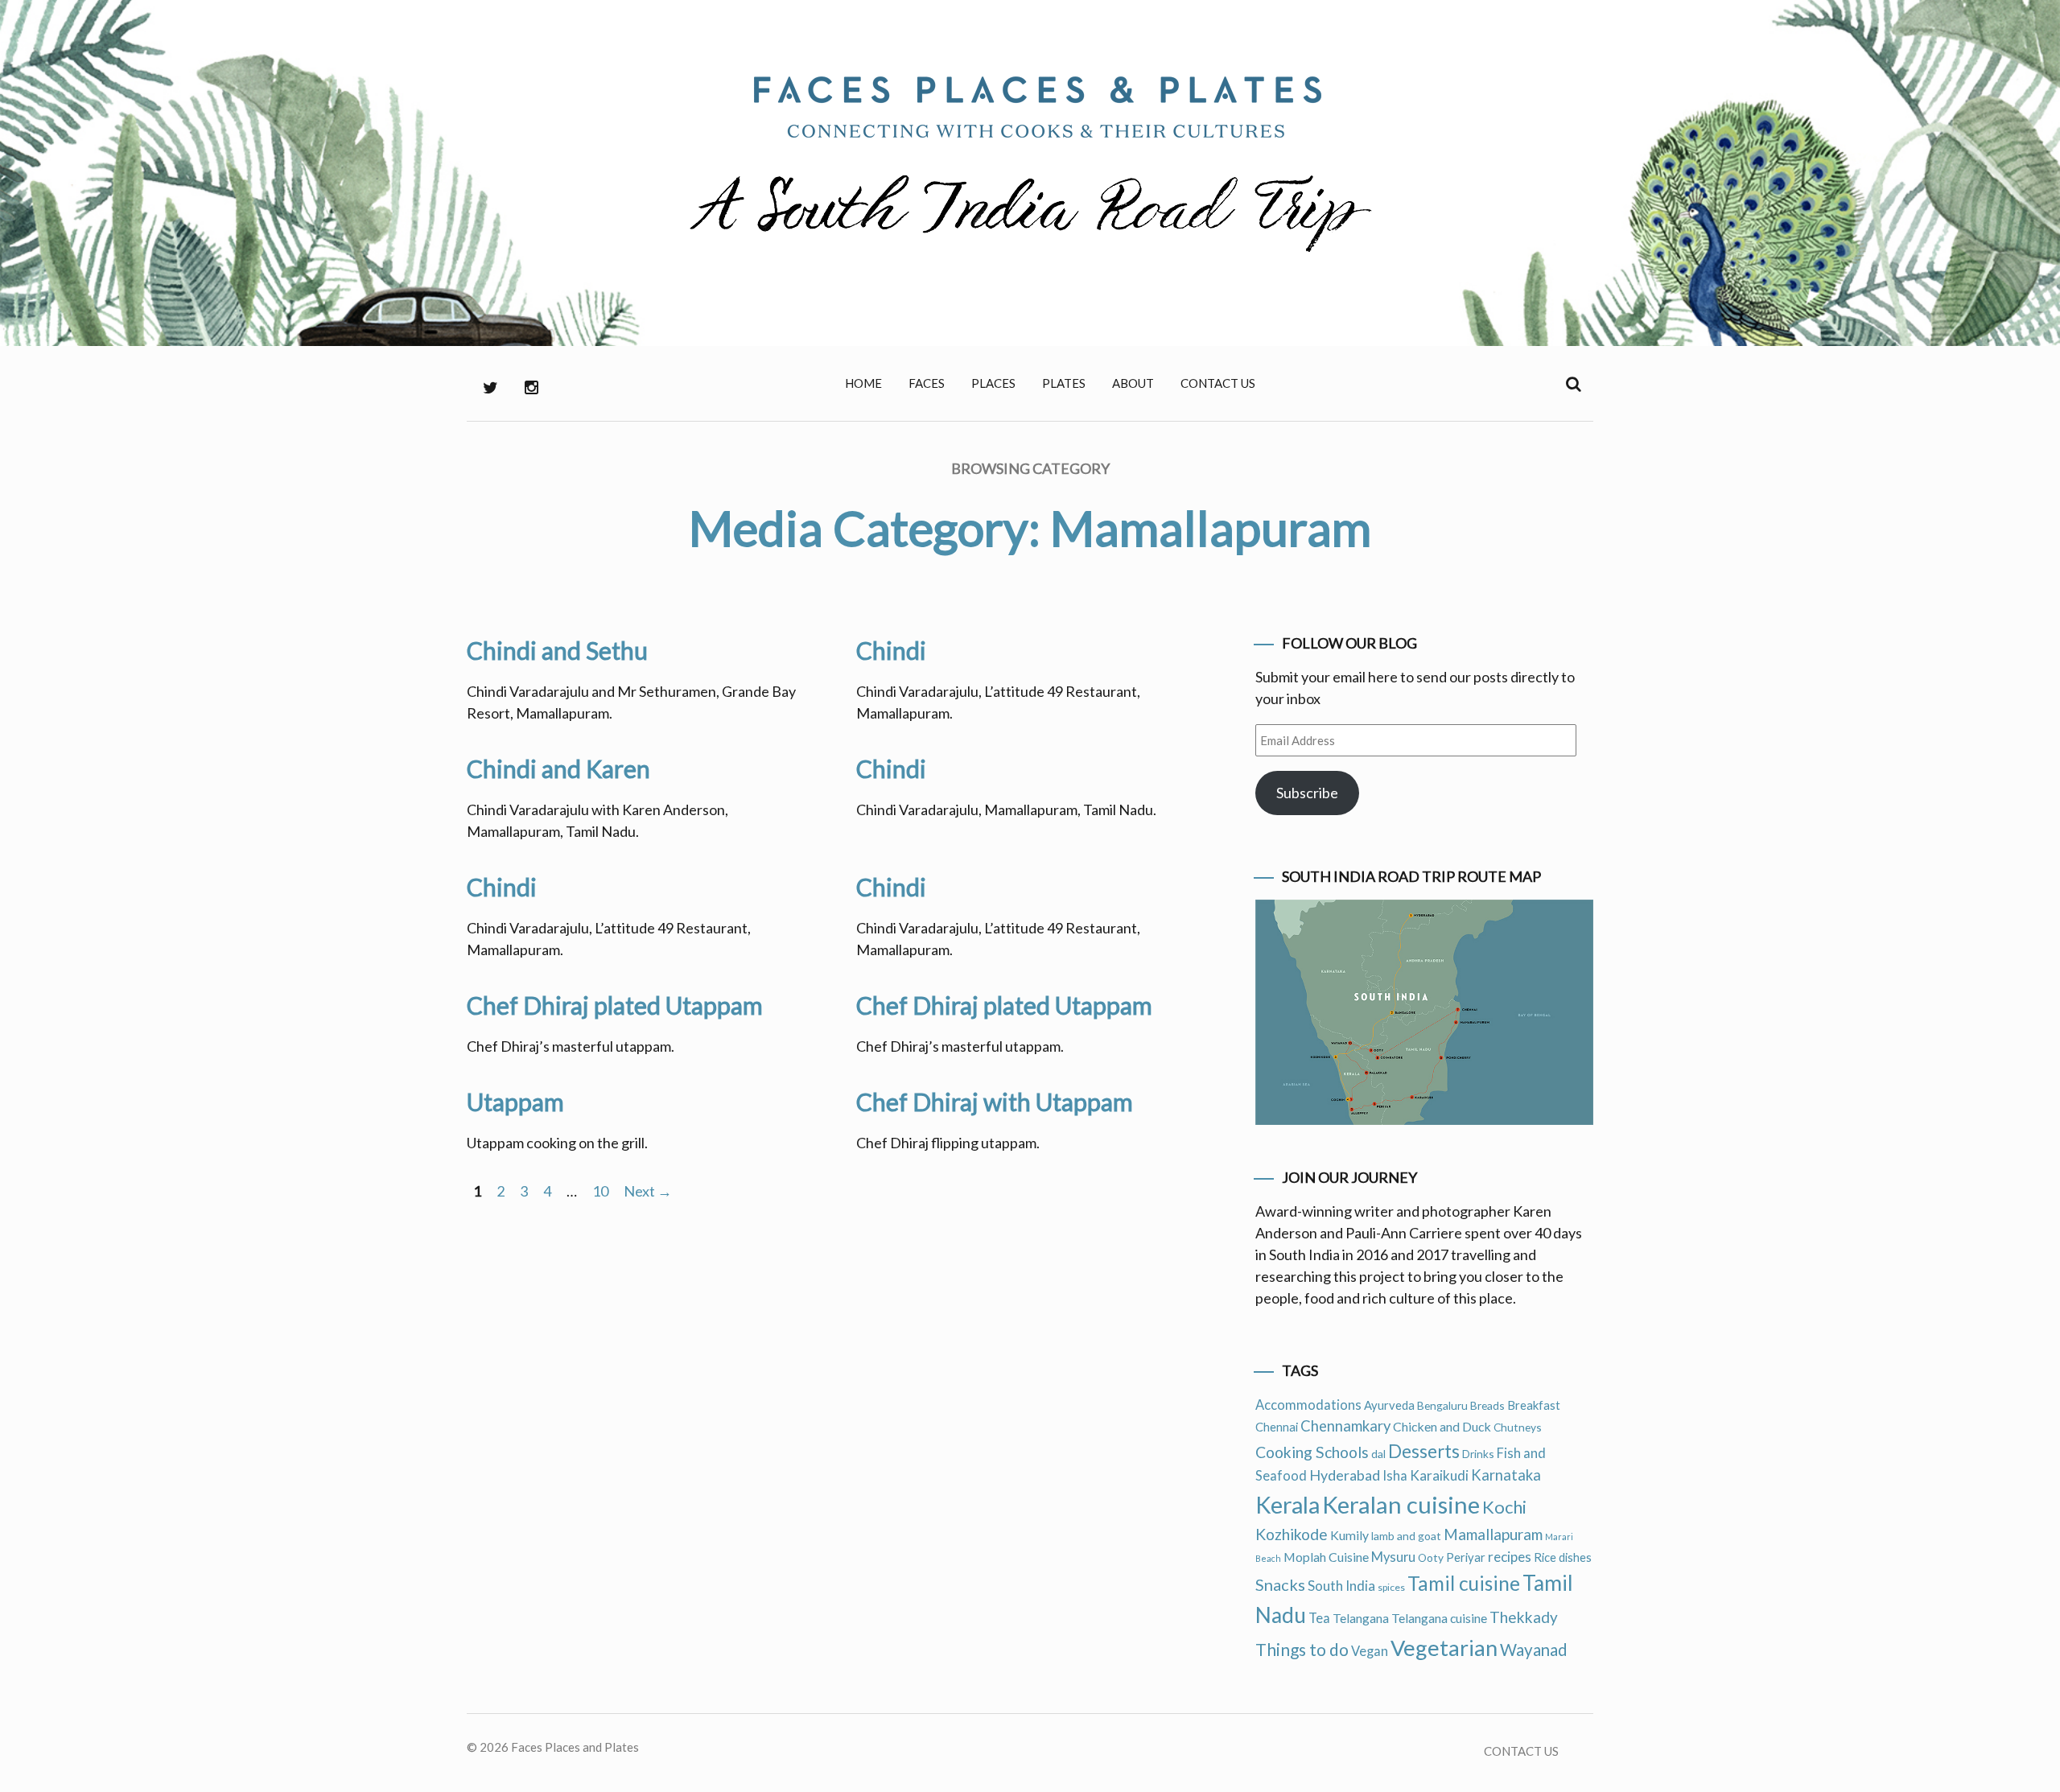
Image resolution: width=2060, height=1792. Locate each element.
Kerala (1287, 1505)
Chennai (1277, 1427)
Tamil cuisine (1464, 1583)
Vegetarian (1444, 1648)
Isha (1395, 1476)
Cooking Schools (1312, 1452)
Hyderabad (1345, 1475)
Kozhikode (1292, 1534)
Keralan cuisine (1401, 1504)
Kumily (1349, 1535)
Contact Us (1218, 383)
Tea (1319, 1618)
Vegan (1370, 1651)
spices (1391, 1587)
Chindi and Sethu (557, 650)
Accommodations (1308, 1405)
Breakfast (1534, 1405)
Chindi (891, 650)
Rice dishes (1563, 1557)
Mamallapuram (1493, 1534)
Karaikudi (1439, 1475)
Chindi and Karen (558, 768)
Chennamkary (1345, 1426)
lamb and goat (1406, 1536)
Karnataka (1506, 1475)
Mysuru (1393, 1557)
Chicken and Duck (1442, 1426)
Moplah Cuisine (1326, 1557)
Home (863, 383)
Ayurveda (1389, 1405)
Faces (927, 383)
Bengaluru (1442, 1405)
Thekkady (1524, 1617)
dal (1378, 1454)
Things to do (1302, 1649)
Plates (1064, 383)
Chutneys (1518, 1427)
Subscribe (1307, 793)
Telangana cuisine (1439, 1618)
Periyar (1466, 1557)
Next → (648, 1191)
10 (600, 1191)
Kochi (1504, 1507)
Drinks (1478, 1454)
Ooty (1431, 1557)
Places (993, 383)
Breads (1487, 1405)
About (1133, 383)
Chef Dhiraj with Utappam (995, 1102)
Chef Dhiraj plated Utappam (615, 1005)
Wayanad (1534, 1650)
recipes (1510, 1557)
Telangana (1361, 1618)
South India (1341, 1586)
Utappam (515, 1102)
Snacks (1280, 1584)
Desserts (1424, 1451)
